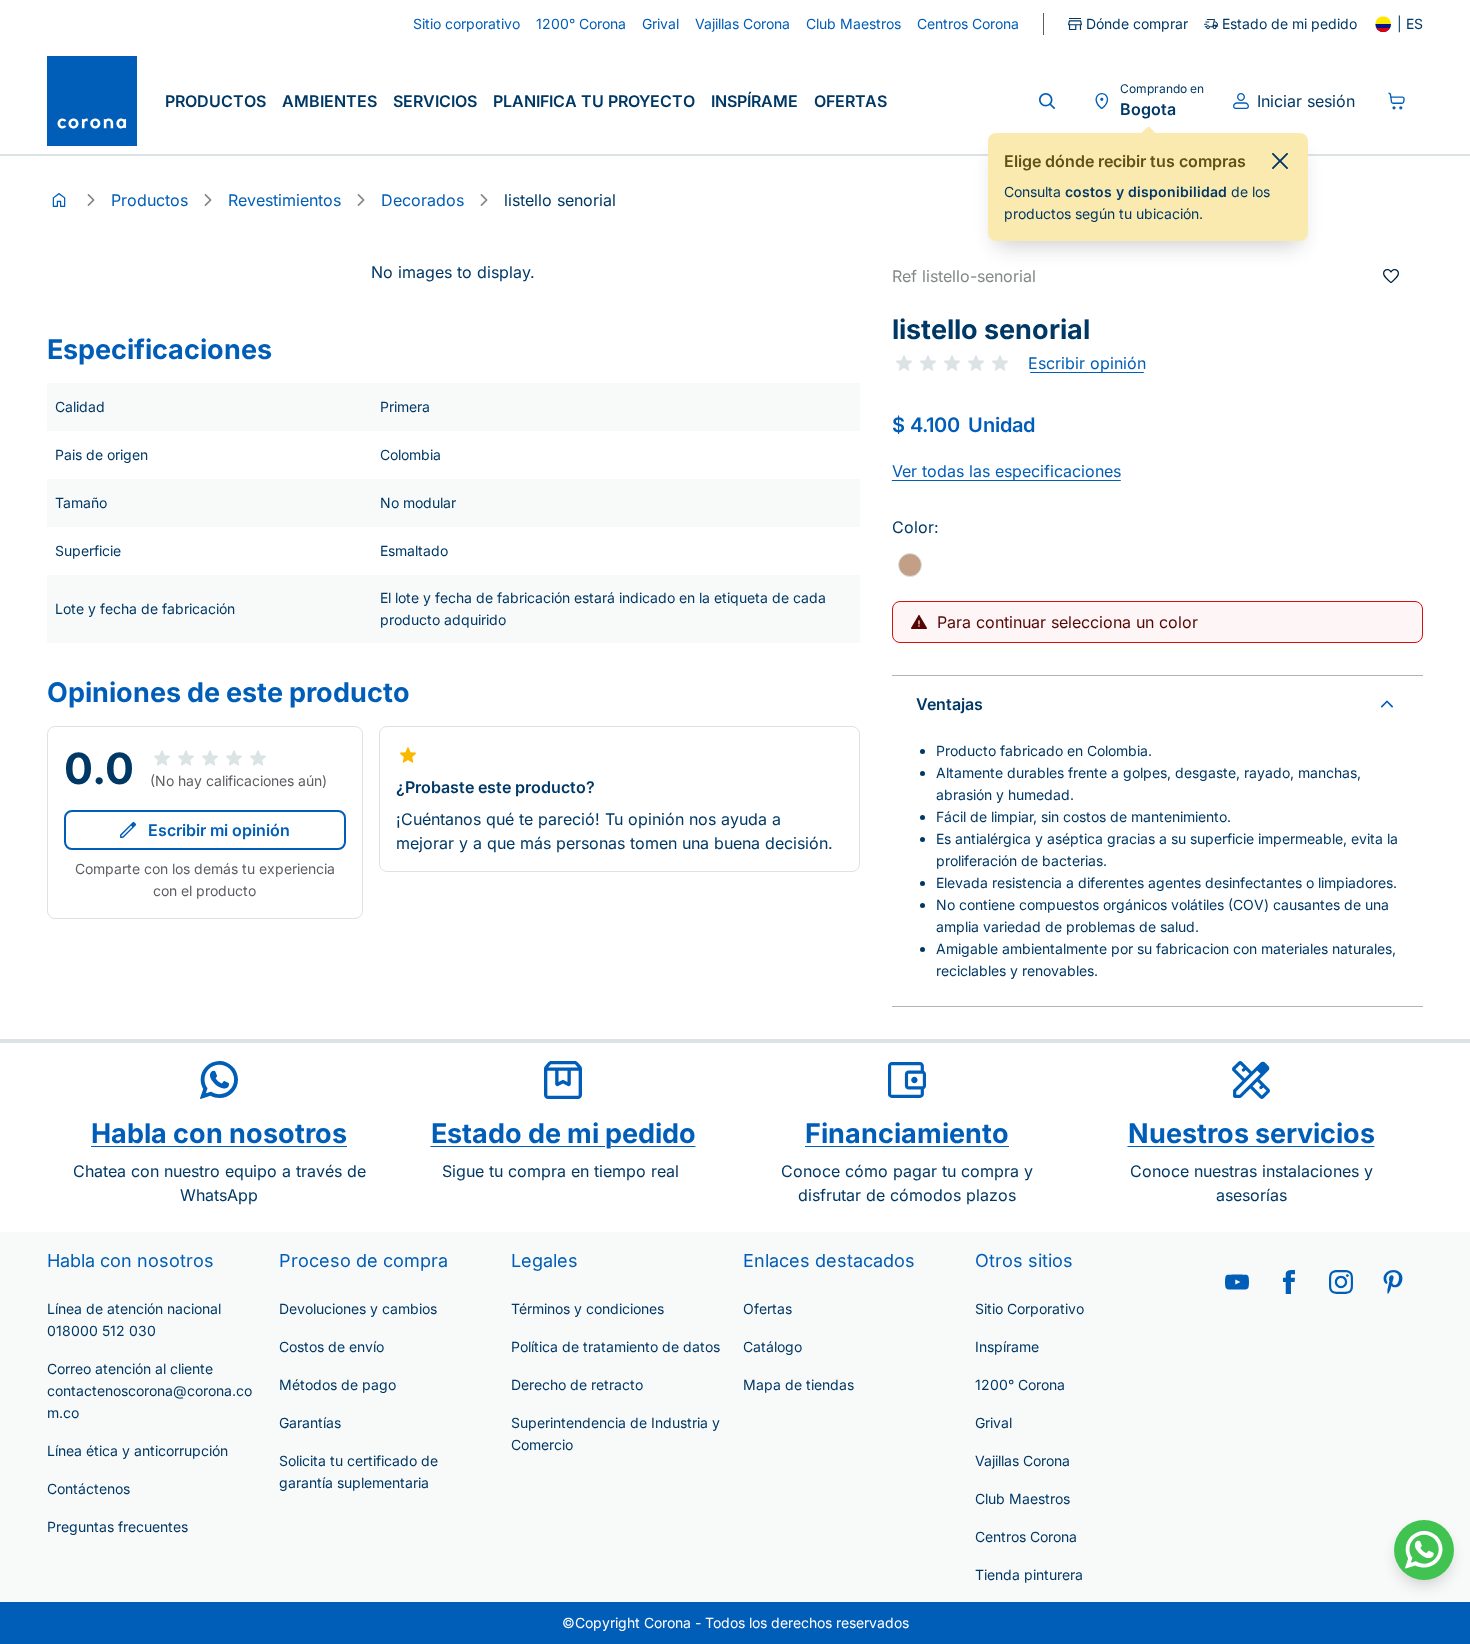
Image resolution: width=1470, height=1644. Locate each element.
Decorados (422, 200)
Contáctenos (88, 1488)
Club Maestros (1022, 1498)
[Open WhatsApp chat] (1424, 1550)
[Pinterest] (1393, 1282)
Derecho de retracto (577, 1384)
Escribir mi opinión (219, 830)
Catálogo (772, 1346)
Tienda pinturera (1029, 1574)
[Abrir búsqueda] (1047, 101)
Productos (215, 101)
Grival (993, 1422)
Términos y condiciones (587, 1308)
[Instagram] (1341, 1282)
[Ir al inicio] (92, 101)
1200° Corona (1020, 1384)
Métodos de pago (337, 1384)
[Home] (59, 200)
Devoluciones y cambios (358, 1308)
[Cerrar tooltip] (1280, 161)
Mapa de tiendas (798, 1384)
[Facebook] (1289, 1282)
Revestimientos (284, 200)
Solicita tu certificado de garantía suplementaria (358, 1471)
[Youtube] (1237, 1282)
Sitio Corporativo (1029, 1308)
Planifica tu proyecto (594, 101)
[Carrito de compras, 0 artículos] (1397, 101)
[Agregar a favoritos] (1391, 276)
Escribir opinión (1087, 363)
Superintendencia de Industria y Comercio (615, 1433)
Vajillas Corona (1022, 1460)
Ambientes (329, 101)
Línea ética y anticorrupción (137, 1450)
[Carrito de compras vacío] (1397, 101)
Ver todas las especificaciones (1006, 471)
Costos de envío (331, 1346)
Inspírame (754, 101)
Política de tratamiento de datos (615, 1346)
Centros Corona (1026, 1536)
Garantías (310, 1422)
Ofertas (850, 101)
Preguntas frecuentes (117, 1526)
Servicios (435, 101)
